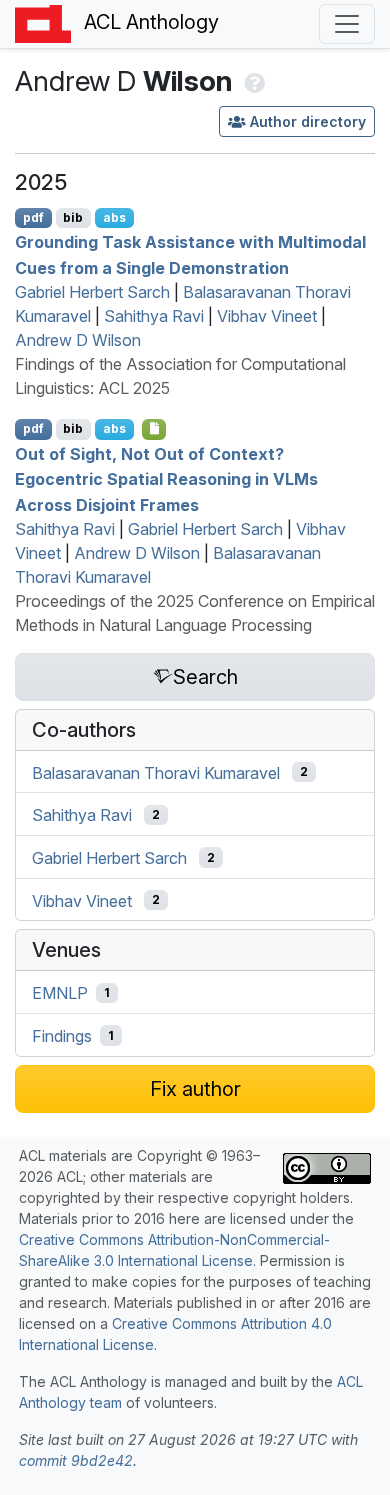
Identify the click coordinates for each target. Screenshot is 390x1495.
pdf (33, 217)
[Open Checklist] (154, 429)
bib (73, 217)
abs (114, 217)
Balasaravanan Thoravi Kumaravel (156, 772)
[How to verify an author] (252, 81)
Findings (62, 1036)
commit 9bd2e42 (76, 1460)
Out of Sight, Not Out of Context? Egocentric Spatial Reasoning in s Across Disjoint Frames (166, 478)
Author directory (308, 121)
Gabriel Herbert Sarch (92, 292)
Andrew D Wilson (78, 340)
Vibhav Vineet (267, 316)
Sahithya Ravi (154, 316)
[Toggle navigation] (347, 24)
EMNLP (60, 993)
